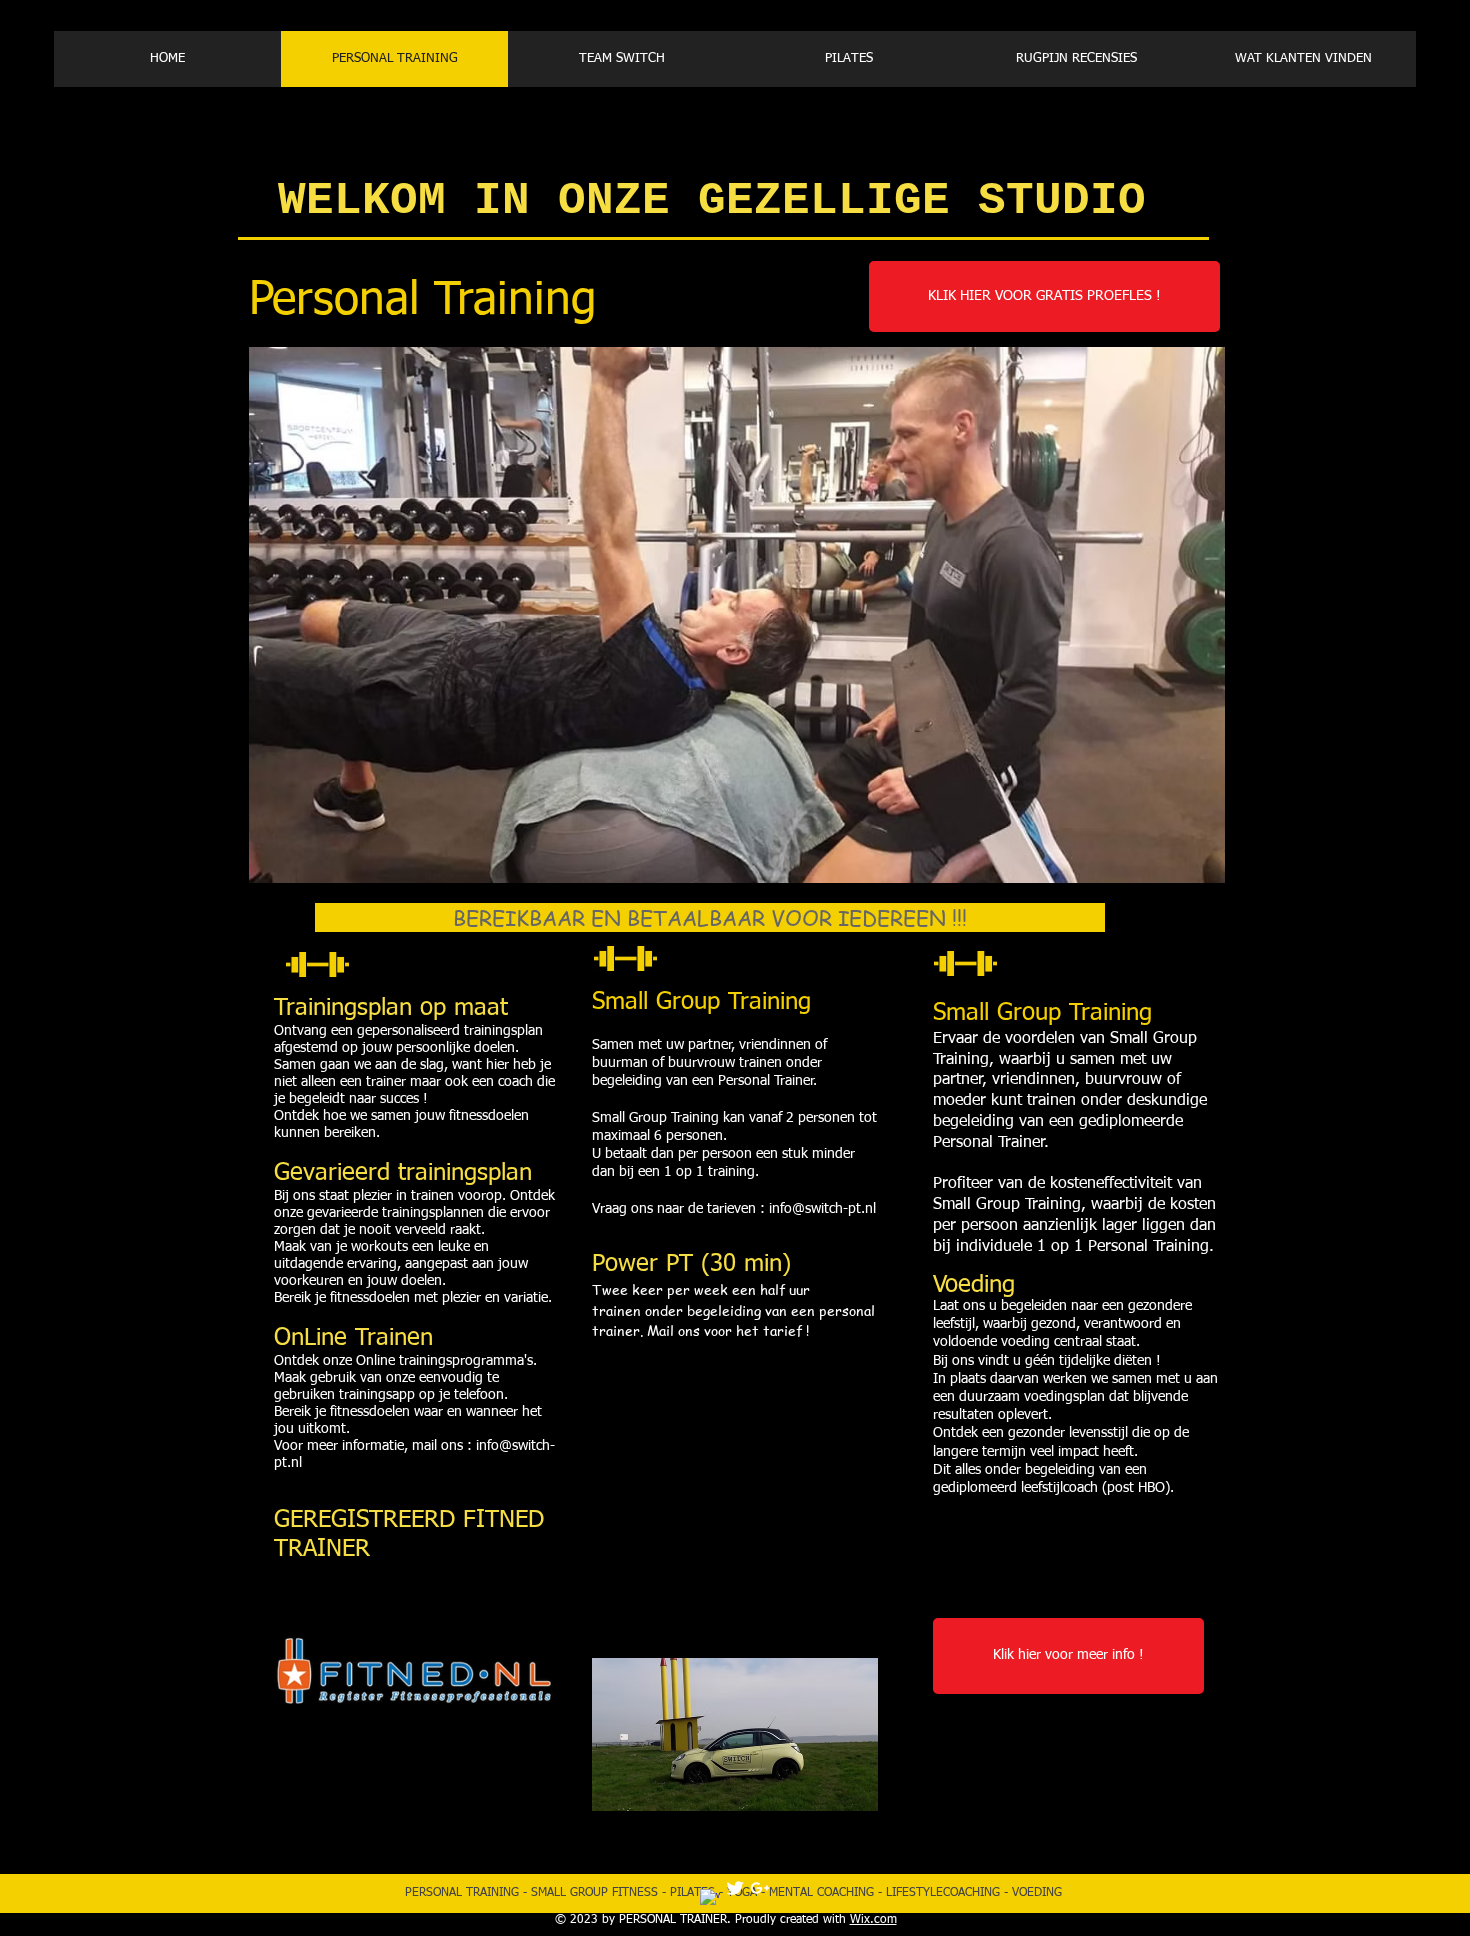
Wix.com (873, 1920)
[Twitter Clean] (735, 1888)
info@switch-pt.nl (822, 1209)
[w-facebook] (710, 1899)
